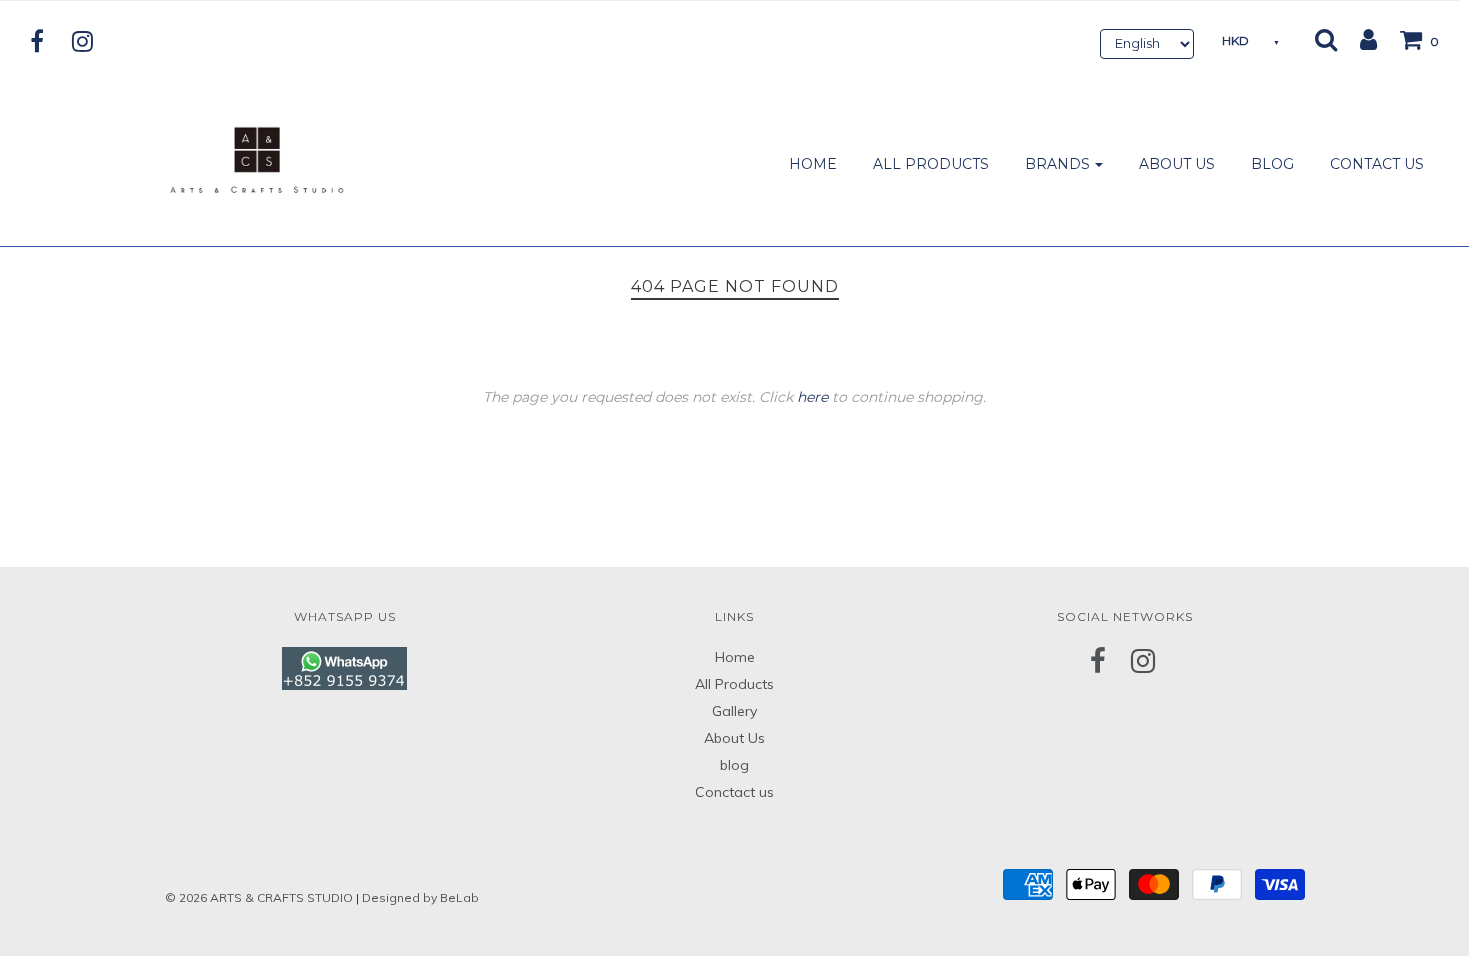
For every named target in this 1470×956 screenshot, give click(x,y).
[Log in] (1358, 39)
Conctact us (734, 792)
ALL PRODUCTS (931, 164)
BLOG (1272, 164)
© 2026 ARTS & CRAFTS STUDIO (259, 897)
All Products (734, 684)
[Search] (1326, 39)
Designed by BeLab (420, 897)
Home (735, 657)
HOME (813, 164)
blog (734, 765)
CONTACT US (1377, 164)
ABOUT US (1177, 164)
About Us (734, 738)
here (812, 397)
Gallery (734, 711)
